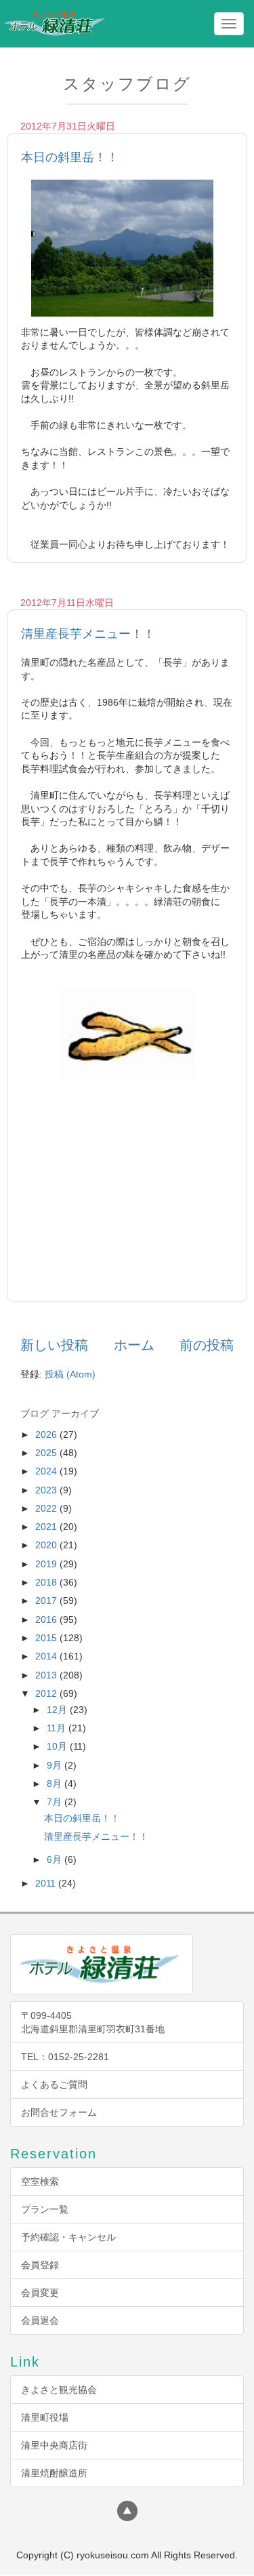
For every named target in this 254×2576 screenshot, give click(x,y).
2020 (47, 1545)
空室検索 (40, 2181)
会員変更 (40, 2293)
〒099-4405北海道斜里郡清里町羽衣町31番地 (93, 2022)
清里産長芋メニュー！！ (88, 634)
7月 (56, 1802)
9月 (56, 1765)
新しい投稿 (54, 1345)
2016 (47, 1619)
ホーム (134, 1345)
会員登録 (40, 2265)
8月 (56, 1784)
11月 (58, 1728)
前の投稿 (207, 1345)
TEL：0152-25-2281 (65, 2057)
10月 (58, 1746)
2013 (47, 1675)
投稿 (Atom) (70, 1374)
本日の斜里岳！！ (70, 157)
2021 (47, 1527)
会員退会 (40, 2320)
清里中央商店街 (54, 2445)
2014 (47, 1656)
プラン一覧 (45, 2209)
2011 (47, 1883)
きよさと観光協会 (59, 2390)
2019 (47, 1564)
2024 (47, 1471)
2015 (47, 1638)
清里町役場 (45, 2417)
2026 (47, 1434)
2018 (47, 1582)
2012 (47, 1693)
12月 (58, 1710)
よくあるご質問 (54, 2085)
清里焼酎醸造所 (54, 2473)
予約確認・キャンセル (68, 2237)
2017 (47, 1601)
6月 (56, 1859)
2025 (47, 1453)
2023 (47, 1490)
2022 (47, 1508)
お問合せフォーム (59, 2112)
